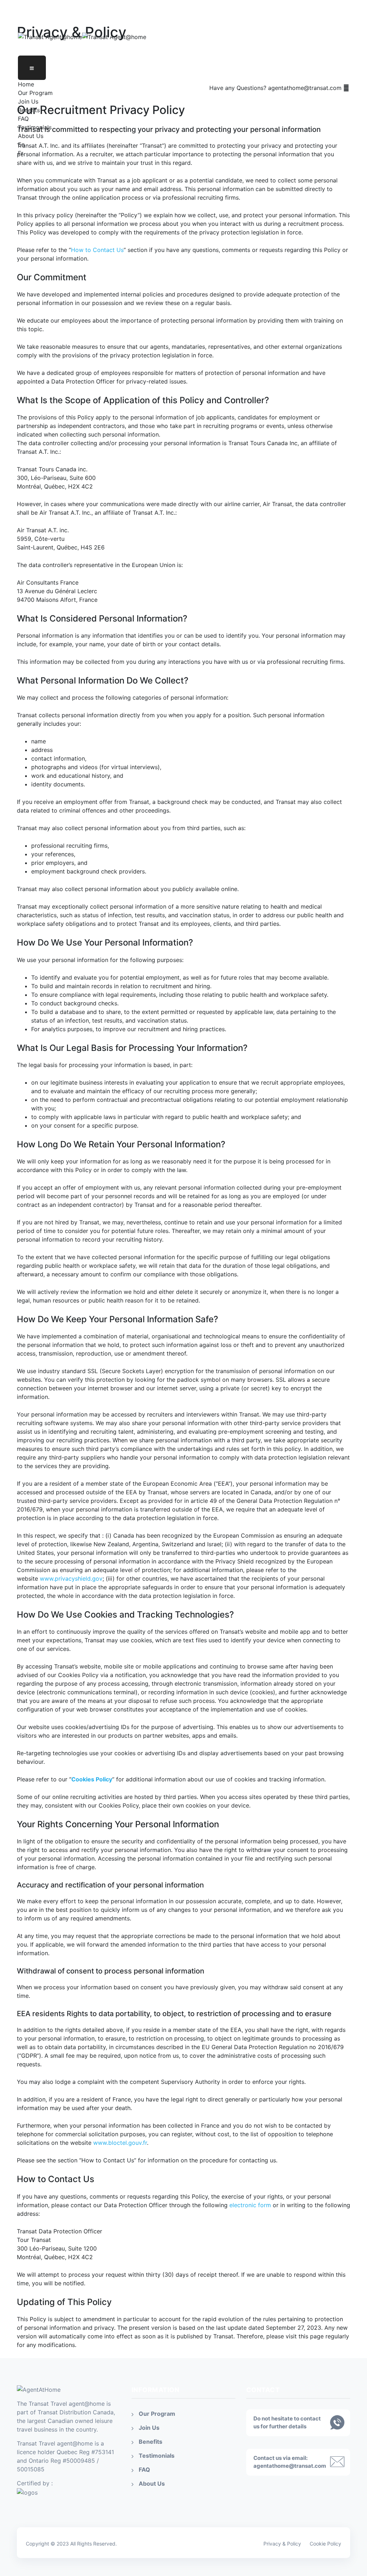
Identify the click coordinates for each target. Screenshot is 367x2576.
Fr (21, 153)
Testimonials (35, 127)
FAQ (23, 119)
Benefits (29, 110)
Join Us (28, 101)
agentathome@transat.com (290, 2466)
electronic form (250, 2205)
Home (26, 84)
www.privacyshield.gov (71, 1579)
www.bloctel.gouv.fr (120, 2143)
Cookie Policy (325, 2544)
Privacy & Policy (282, 2544)
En (21, 144)
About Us (31, 136)
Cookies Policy (92, 1779)
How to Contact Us (97, 250)
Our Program (35, 93)
